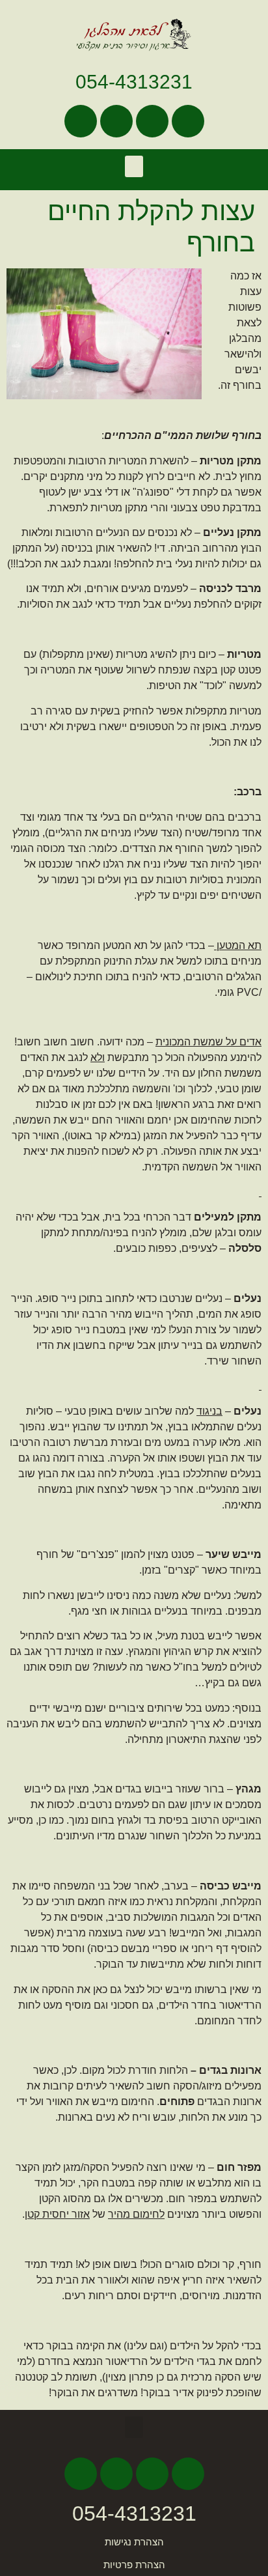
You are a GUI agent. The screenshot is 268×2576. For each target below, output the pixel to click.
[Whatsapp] (81, 121)
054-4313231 (134, 82)
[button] (134, 166)
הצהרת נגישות (134, 2542)
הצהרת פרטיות (134, 2565)
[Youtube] (152, 121)
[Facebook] (188, 121)
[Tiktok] (116, 121)
